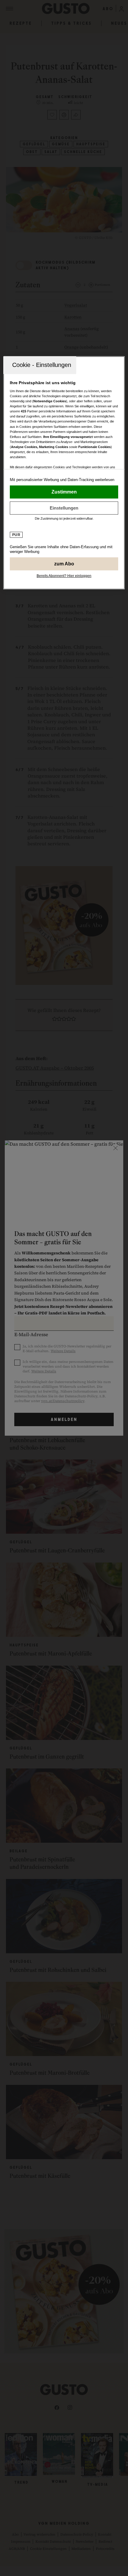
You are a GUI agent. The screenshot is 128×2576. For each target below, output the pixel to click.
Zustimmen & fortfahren (64, 492)
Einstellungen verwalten (64, 508)
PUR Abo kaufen (64, 564)
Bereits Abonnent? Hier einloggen (64, 576)
